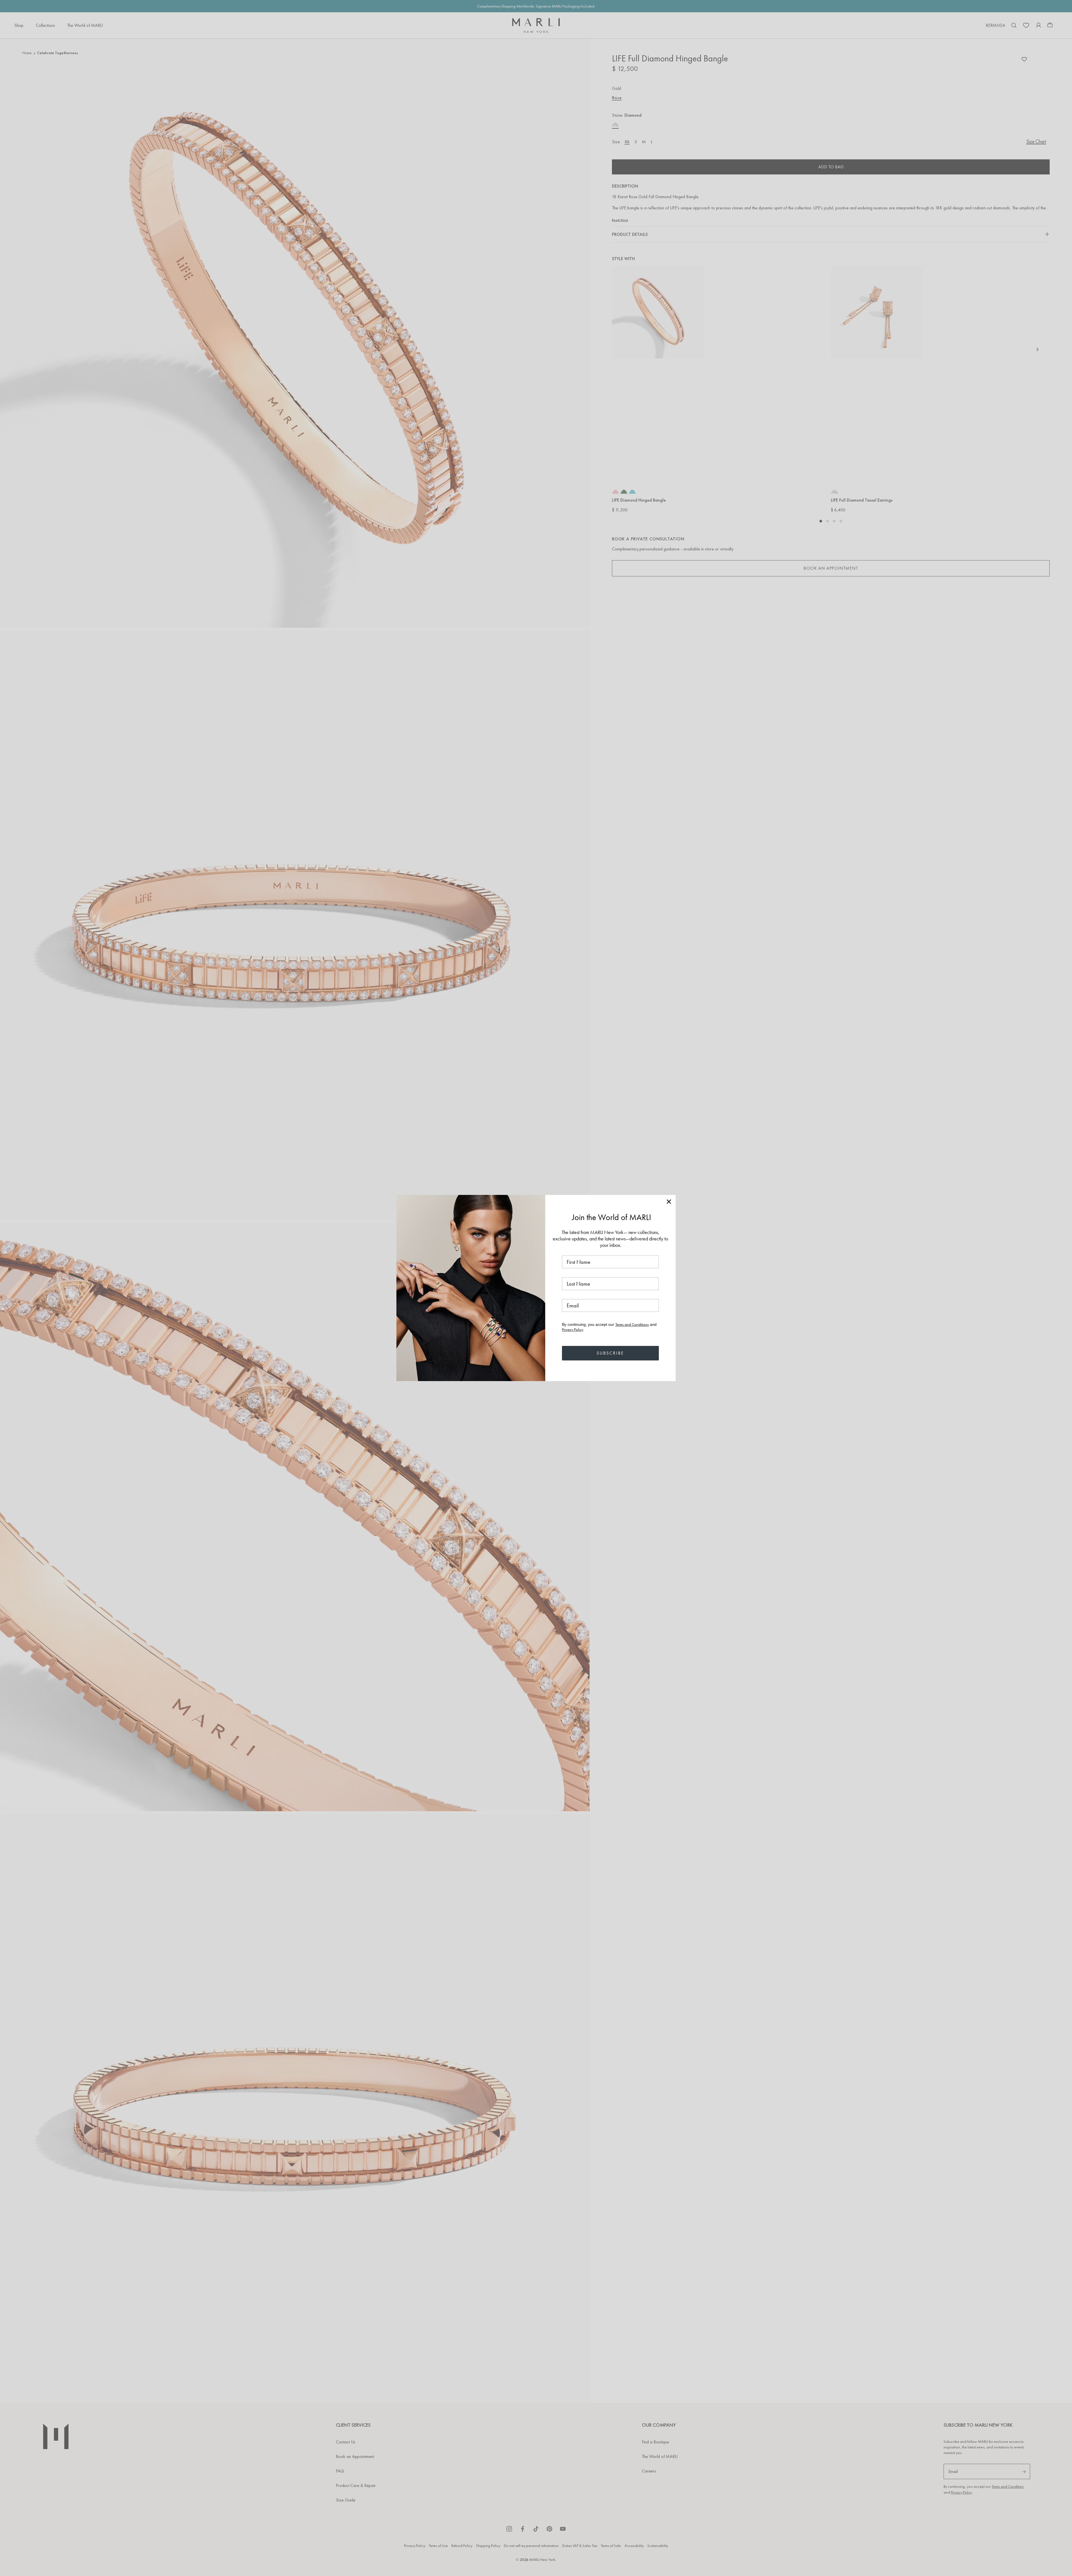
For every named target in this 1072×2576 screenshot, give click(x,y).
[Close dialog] (669, 1202)
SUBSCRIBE (610, 1353)
